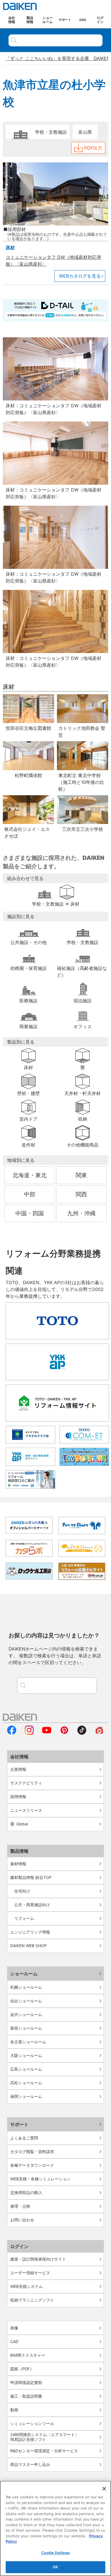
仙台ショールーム (26, 2001)
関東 (81, 1175)
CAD (14, 2341)
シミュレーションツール (32, 2423)
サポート (19, 2124)
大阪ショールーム (26, 2055)
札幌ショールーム (26, 1987)
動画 (14, 2410)
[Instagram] (29, 1733)
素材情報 (18, 1864)
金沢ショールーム (26, 2014)
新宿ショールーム (26, 2028)
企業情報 (18, 1769)
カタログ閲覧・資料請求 (32, 2152)
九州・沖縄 (81, 1213)
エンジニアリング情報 (30, 1932)
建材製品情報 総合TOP (31, 1877)
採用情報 (18, 1797)
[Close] (104, 2489)
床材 (10, 247)
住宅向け (22, 1891)
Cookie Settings (56, 2553)
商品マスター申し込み (30, 2464)
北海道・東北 (30, 1175)
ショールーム (24, 1974)
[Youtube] (47, 1733)
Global (22, 1824)
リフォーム (24, 1918)
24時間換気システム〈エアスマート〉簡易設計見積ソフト (45, 2437)
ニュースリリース (26, 1810)
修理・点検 (20, 2206)
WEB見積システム (26, 2286)
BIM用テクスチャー (28, 2355)
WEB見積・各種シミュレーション (40, 2179)
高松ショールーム (26, 2083)
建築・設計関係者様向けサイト (38, 2259)
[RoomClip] (99, 1733)
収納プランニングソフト (32, 2300)
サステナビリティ (26, 1783)
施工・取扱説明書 (26, 2396)
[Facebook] (12, 1733)
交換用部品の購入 (26, 2192)
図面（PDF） (22, 2369)
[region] (55, 2528)
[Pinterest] (64, 1733)
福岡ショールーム (26, 2096)
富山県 (85, 132)
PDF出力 (93, 148)
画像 (14, 2328)
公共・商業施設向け (32, 1905)
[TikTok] (82, 1733)
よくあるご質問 (24, 2138)
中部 (30, 1194)
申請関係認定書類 (26, 2382)
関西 (81, 1194)
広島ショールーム (26, 2069)
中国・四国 (30, 1213)
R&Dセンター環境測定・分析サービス (44, 2451)
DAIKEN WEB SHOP (28, 1946)
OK (55, 2567)
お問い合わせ (22, 2220)
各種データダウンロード (32, 2165)
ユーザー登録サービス (30, 2273)
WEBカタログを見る (80, 276)
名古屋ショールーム (28, 2042)
